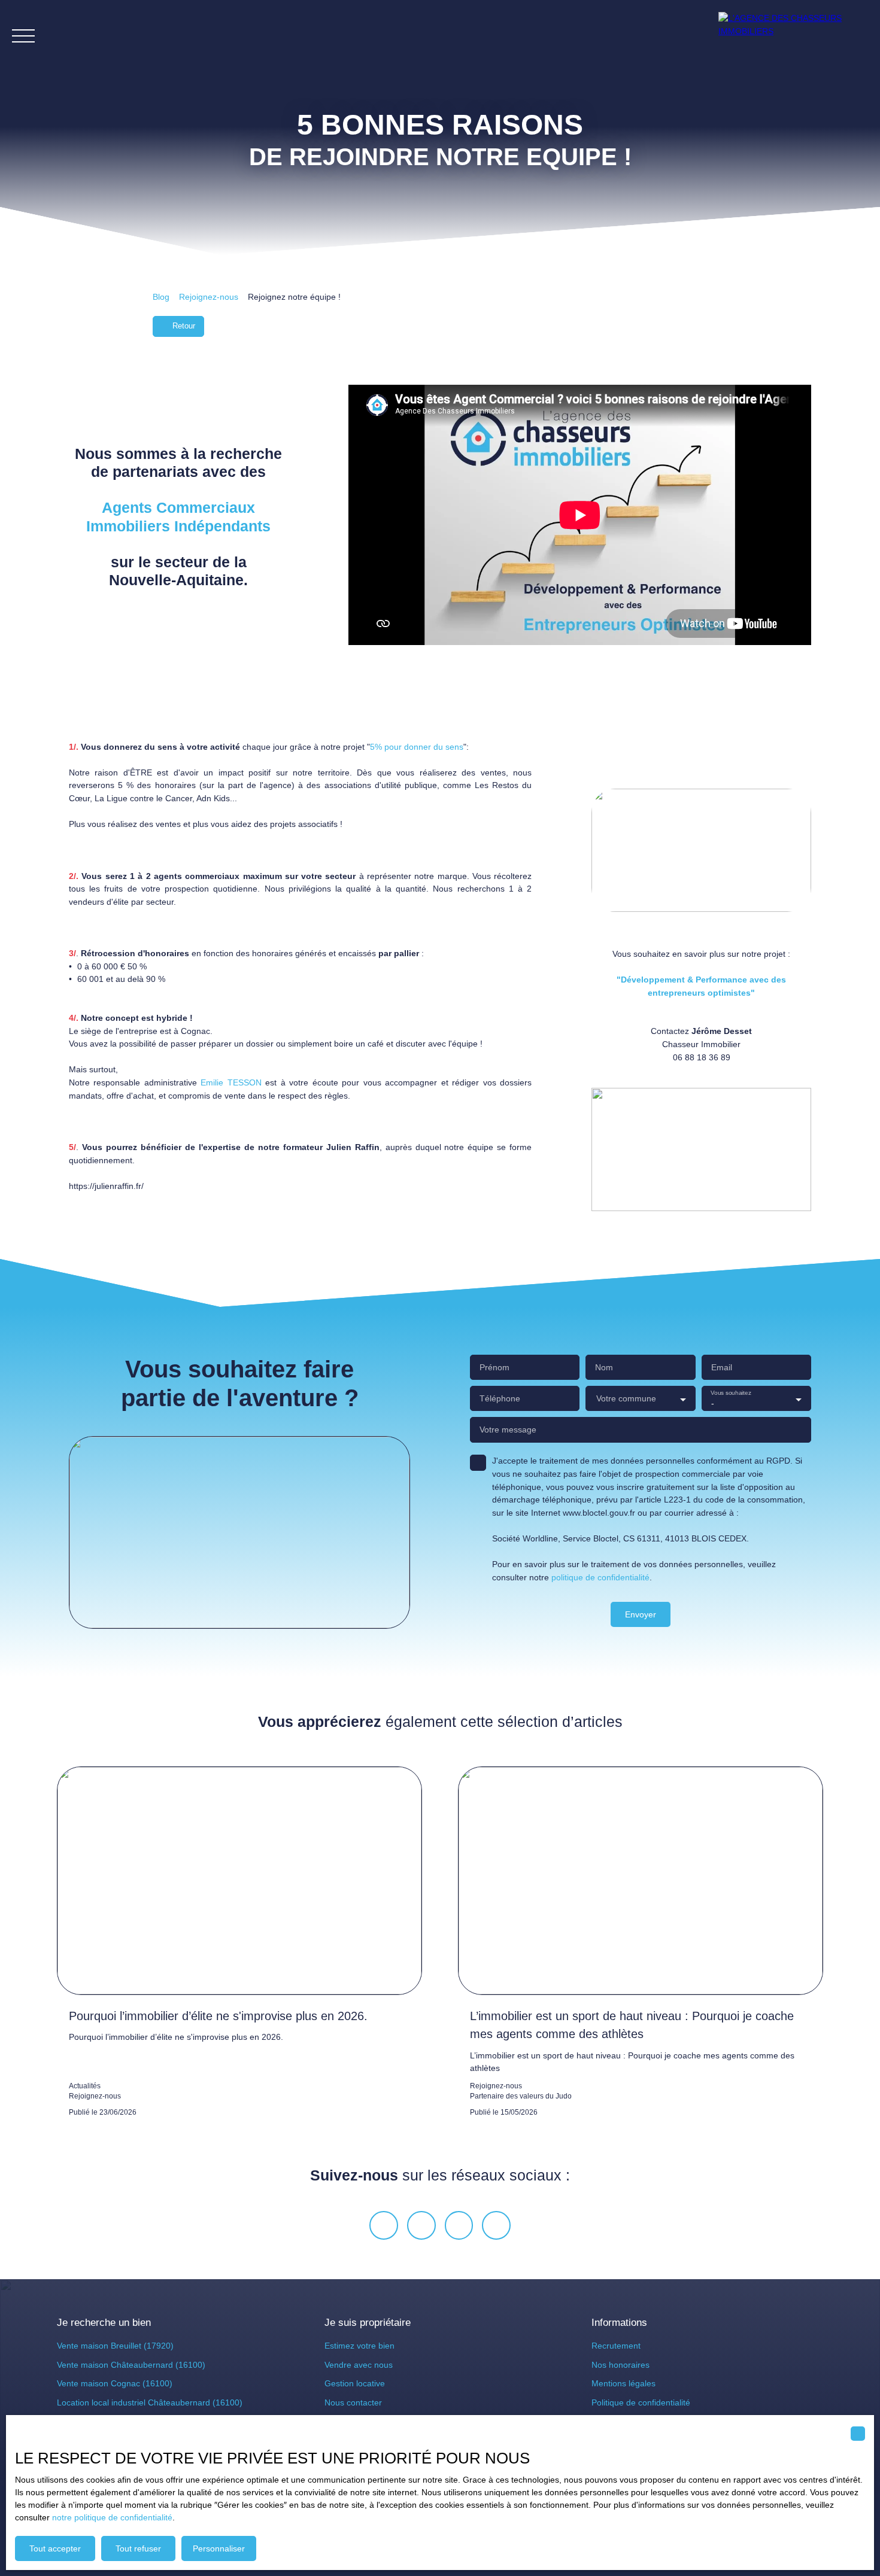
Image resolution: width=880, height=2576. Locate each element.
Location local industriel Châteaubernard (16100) (150, 2402)
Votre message (508, 1430)
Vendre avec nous (359, 2365)
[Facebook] (384, 2225)
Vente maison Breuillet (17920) (115, 2346)
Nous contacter (353, 2402)
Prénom (494, 1367)
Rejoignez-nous (209, 297)
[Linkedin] (496, 2225)
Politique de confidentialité (641, 2402)
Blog (161, 297)
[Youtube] (459, 2225)
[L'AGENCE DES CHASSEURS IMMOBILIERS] (793, 36)
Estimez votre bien (359, 2346)
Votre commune (626, 1398)
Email (722, 1367)
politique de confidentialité (600, 1577)
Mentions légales (623, 2383)
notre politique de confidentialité (112, 2517)
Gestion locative (355, 2383)
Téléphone (500, 1398)
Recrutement (616, 2346)
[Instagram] (421, 2225)
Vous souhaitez (731, 1393)
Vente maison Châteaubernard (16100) (131, 2365)
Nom (604, 1367)
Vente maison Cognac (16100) (115, 2383)
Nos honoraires (620, 2365)
